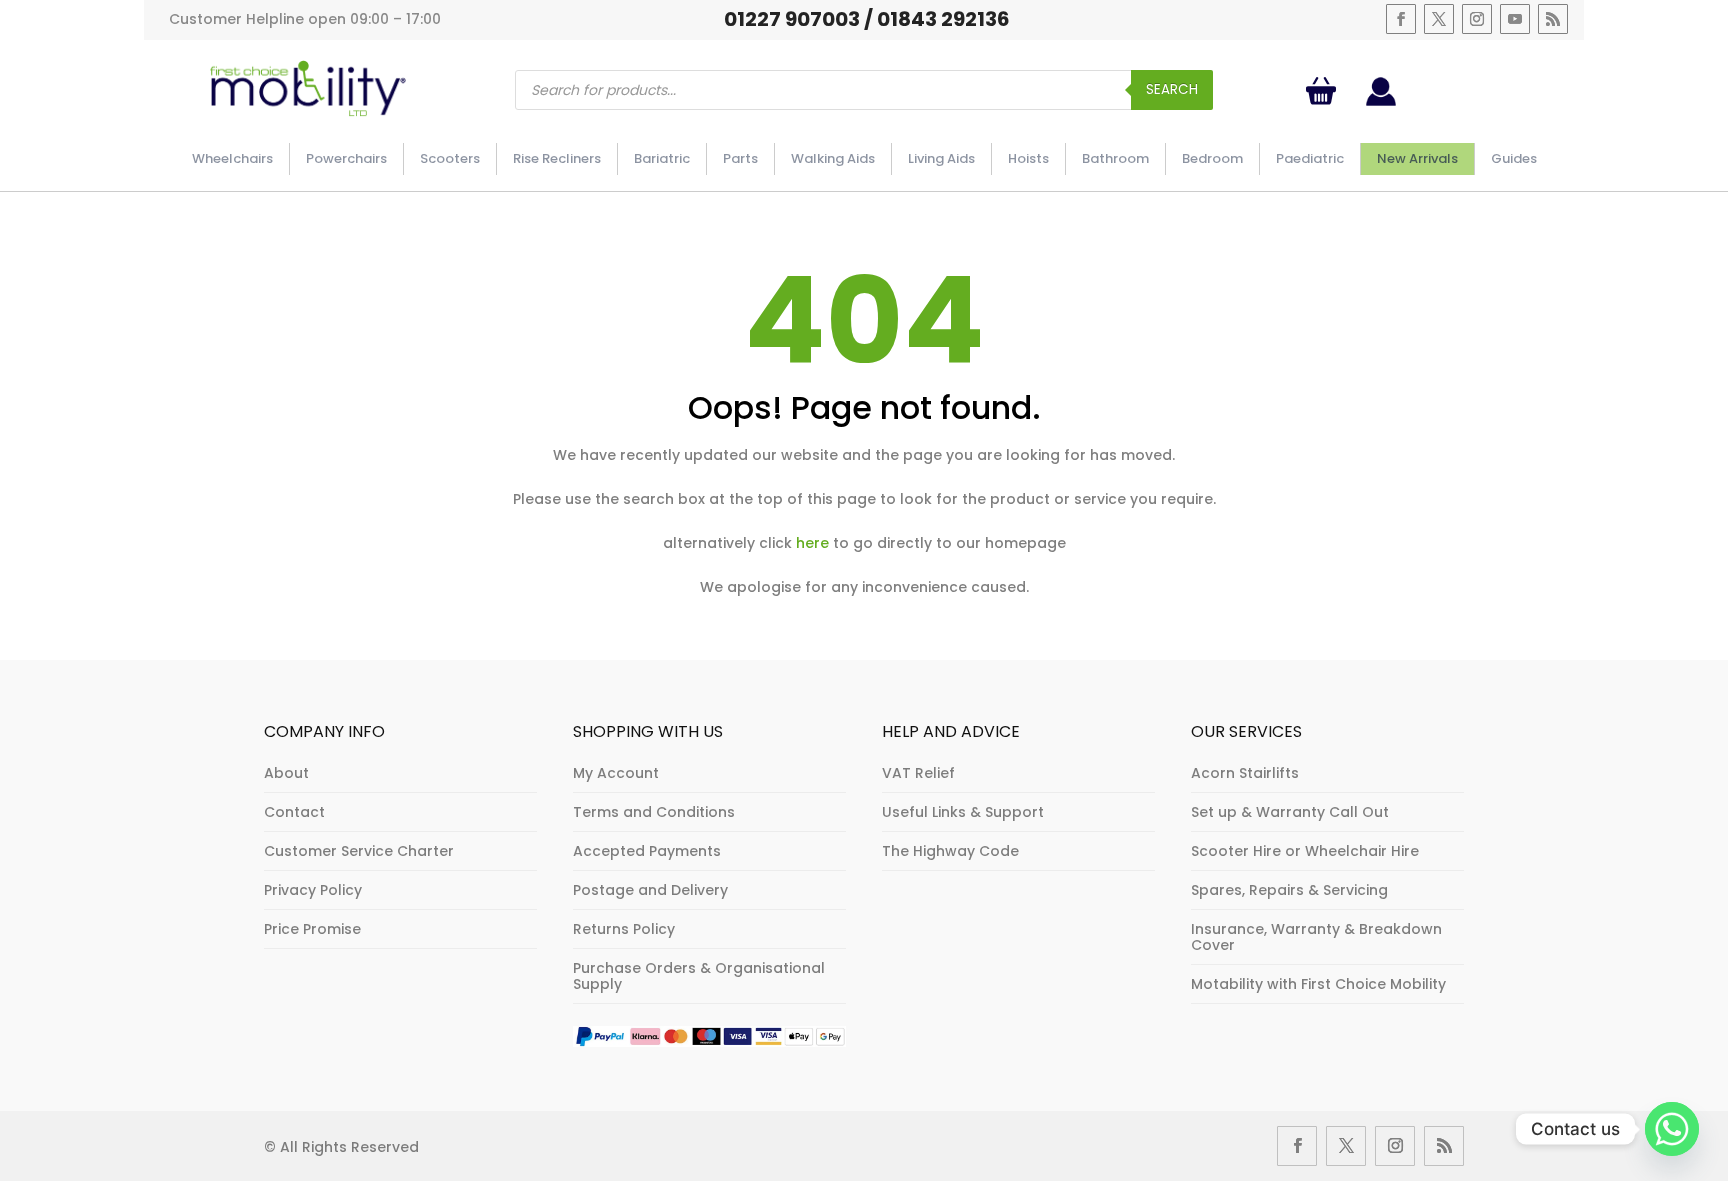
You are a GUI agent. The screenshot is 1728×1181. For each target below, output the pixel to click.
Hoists (1028, 158)
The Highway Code (950, 851)
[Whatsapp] (1672, 1129)
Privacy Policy (313, 890)
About (286, 773)
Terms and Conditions (654, 812)
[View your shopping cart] (1325, 91)
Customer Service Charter (359, 851)
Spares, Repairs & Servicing (1289, 890)
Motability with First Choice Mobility (1318, 984)
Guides (1514, 158)
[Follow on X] (1439, 19)
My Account (616, 773)
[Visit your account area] (1381, 101)
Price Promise (312, 929)
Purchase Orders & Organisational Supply (699, 976)
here (812, 543)
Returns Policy (624, 929)
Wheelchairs (232, 158)
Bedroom (1212, 158)
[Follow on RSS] (1553, 19)
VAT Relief (918, 773)
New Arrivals (1417, 158)
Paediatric (1310, 158)
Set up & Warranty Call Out (1290, 812)
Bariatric (662, 158)
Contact (294, 812)
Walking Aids (833, 158)
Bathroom (1115, 158)
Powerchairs (346, 158)
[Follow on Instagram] (1477, 19)
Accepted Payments (647, 851)
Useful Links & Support (963, 812)
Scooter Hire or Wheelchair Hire (1305, 851)
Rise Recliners (557, 158)
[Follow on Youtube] (1515, 19)
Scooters (450, 158)
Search (1172, 89)
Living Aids (941, 158)
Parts (740, 158)
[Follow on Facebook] (1401, 19)
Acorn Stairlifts (1245, 773)
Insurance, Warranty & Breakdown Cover (1316, 937)
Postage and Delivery (650, 890)
